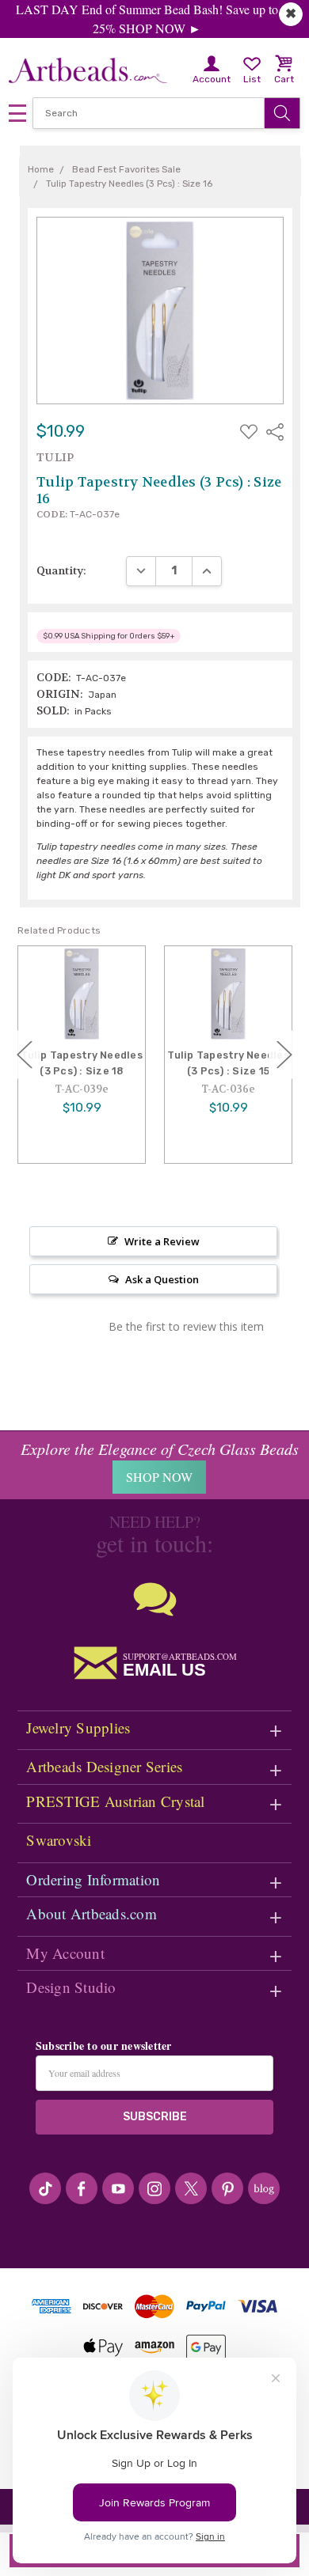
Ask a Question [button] (162, 1279)
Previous (25, 1054)
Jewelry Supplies (78, 1727)
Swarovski (59, 1840)
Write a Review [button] (162, 1241)
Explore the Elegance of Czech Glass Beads (160, 1449)
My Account (65, 1953)
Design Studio (71, 1987)
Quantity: (61, 570)
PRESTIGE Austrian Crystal (115, 1801)
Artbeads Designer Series (104, 1766)
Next (284, 1054)
